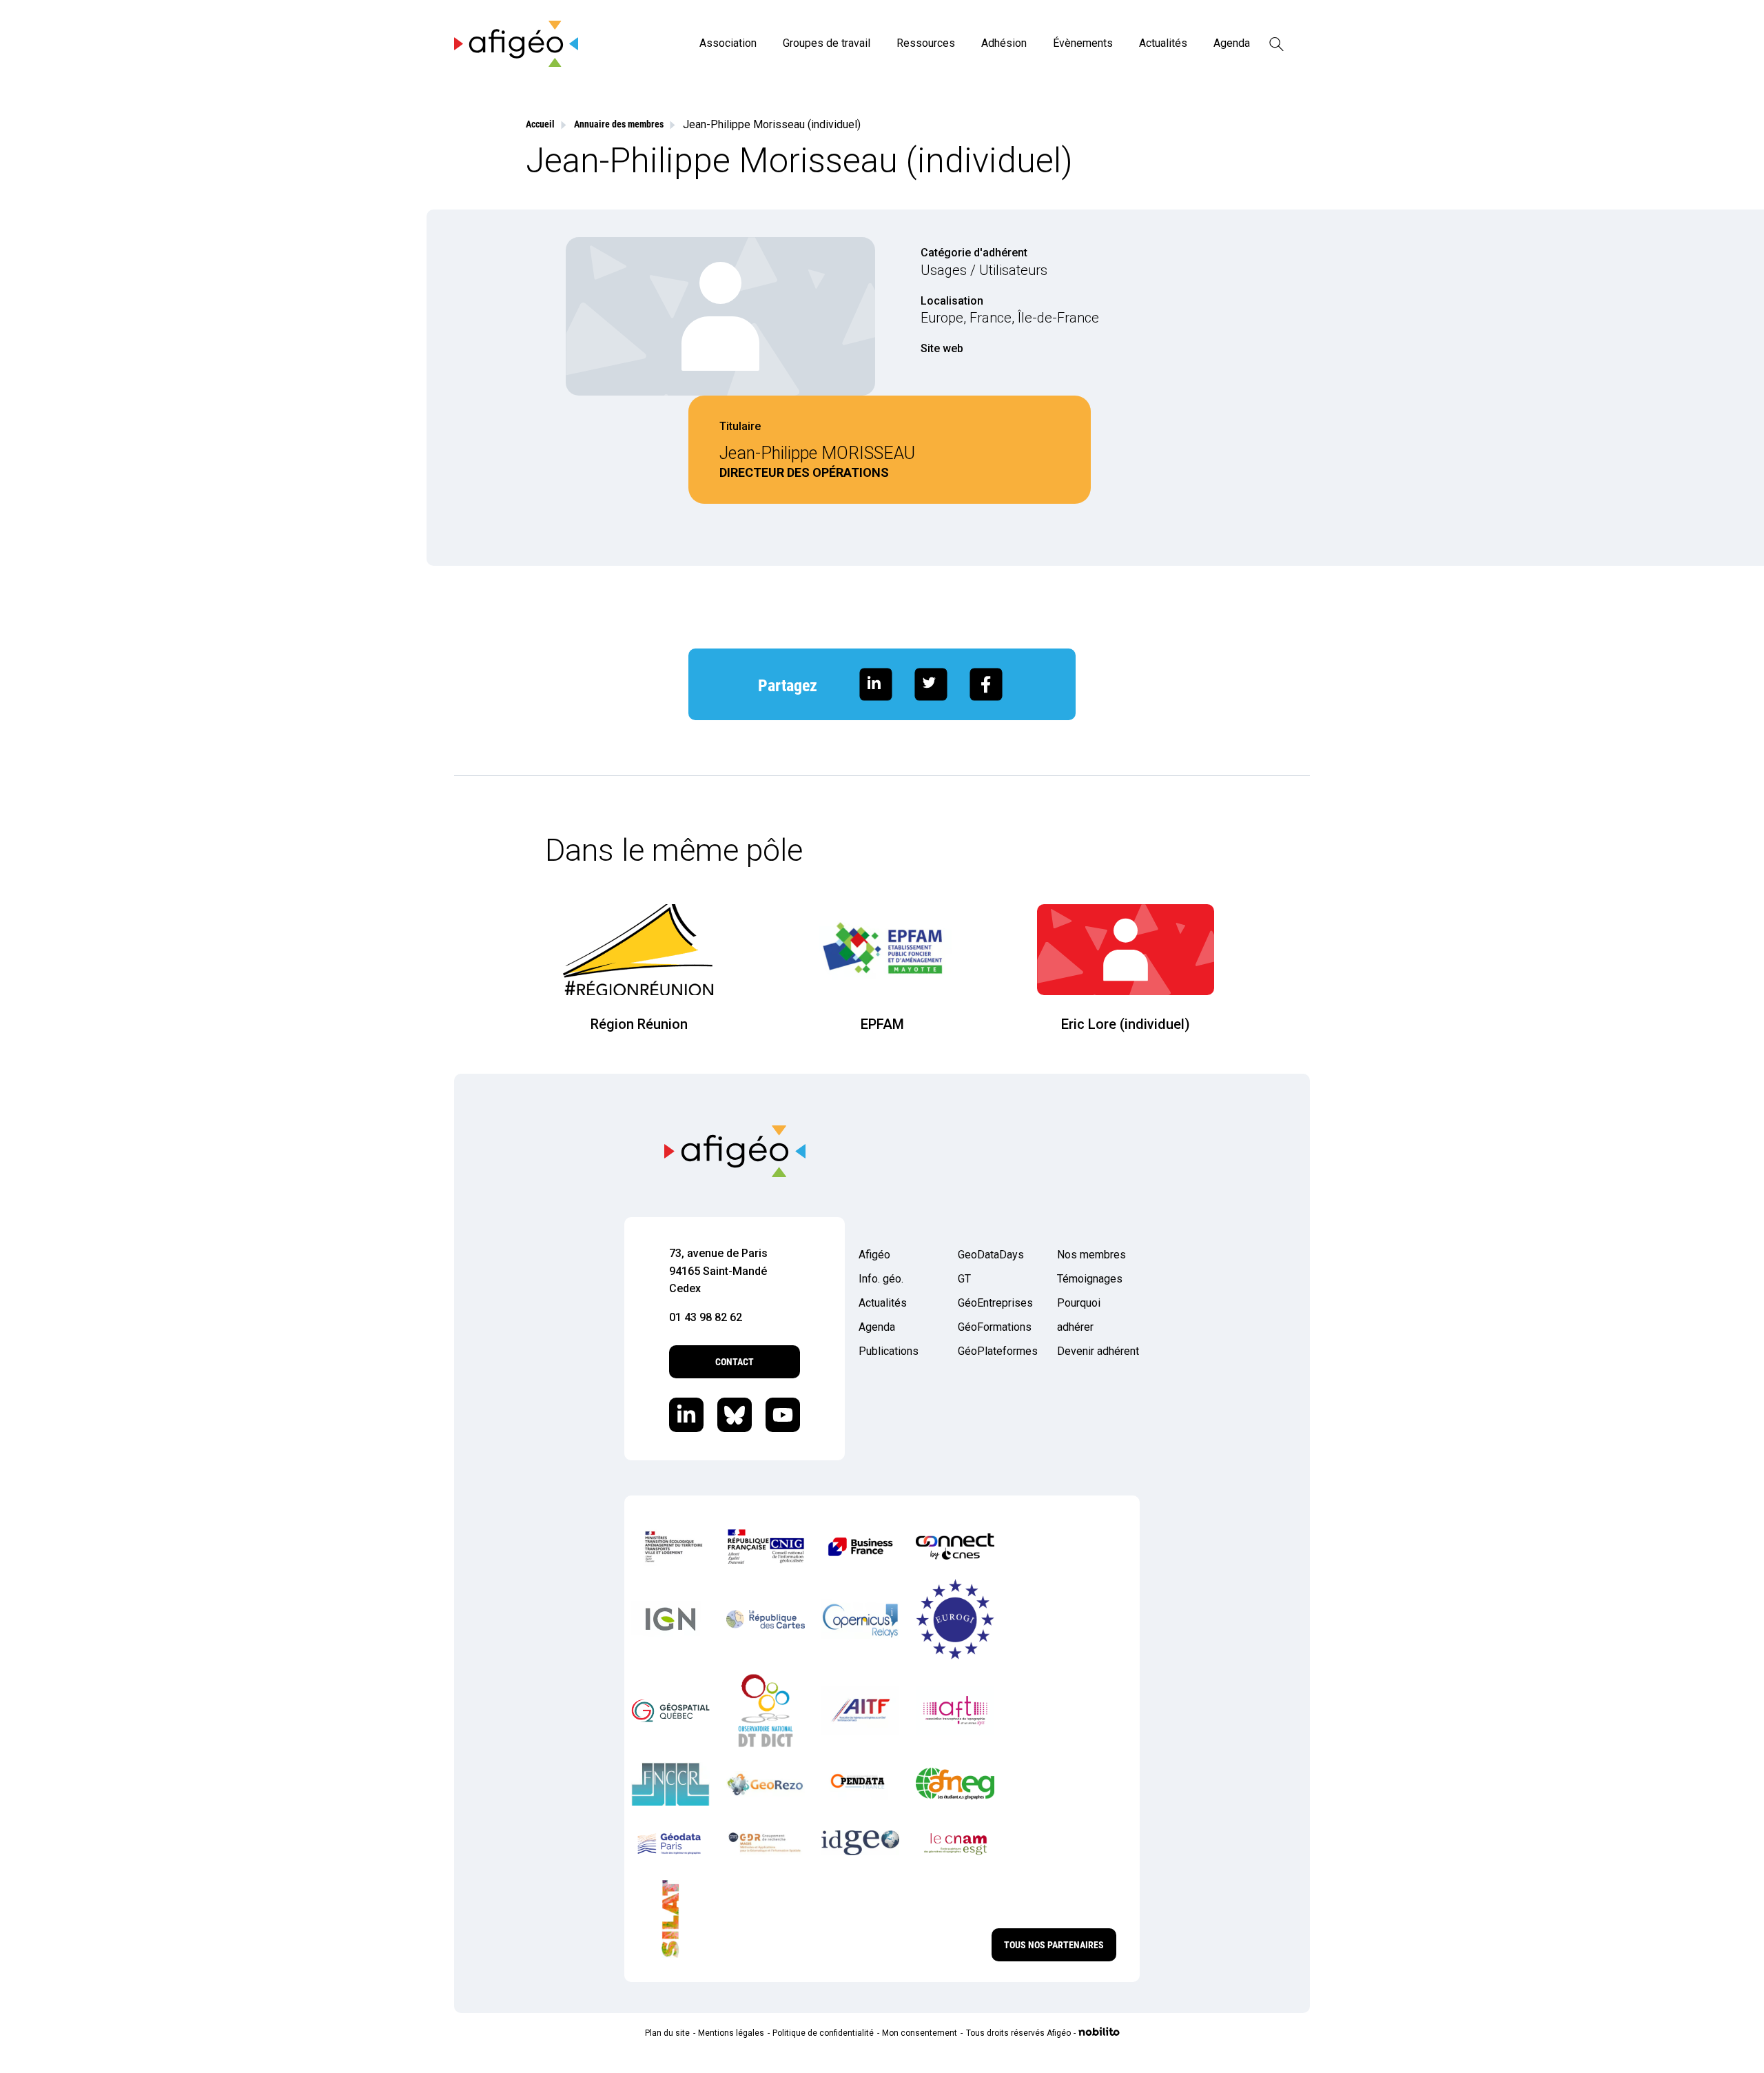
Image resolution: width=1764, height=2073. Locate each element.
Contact (735, 1362)
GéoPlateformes (998, 1351)
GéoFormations (995, 1327)
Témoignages (1090, 1279)
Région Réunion (639, 1024)
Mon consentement (920, 2033)
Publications (889, 1351)
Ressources (926, 43)
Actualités (1163, 43)
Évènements (1083, 43)
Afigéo (874, 1255)
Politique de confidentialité (823, 2033)
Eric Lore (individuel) (1126, 1024)
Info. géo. (881, 1279)
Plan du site (667, 2033)
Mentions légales (731, 2033)
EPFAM (882, 1024)
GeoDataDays (991, 1255)
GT (964, 1279)
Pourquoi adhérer (1079, 1315)
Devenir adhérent (1098, 1351)
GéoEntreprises (995, 1303)
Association (728, 43)
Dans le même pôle (674, 850)
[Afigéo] (516, 63)
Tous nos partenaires (1054, 1945)
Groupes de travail (827, 43)
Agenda (1232, 43)
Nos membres (1091, 1255)
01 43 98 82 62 (706, 1317)
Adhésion (1004, 43)
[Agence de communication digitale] (1099, 2033)
